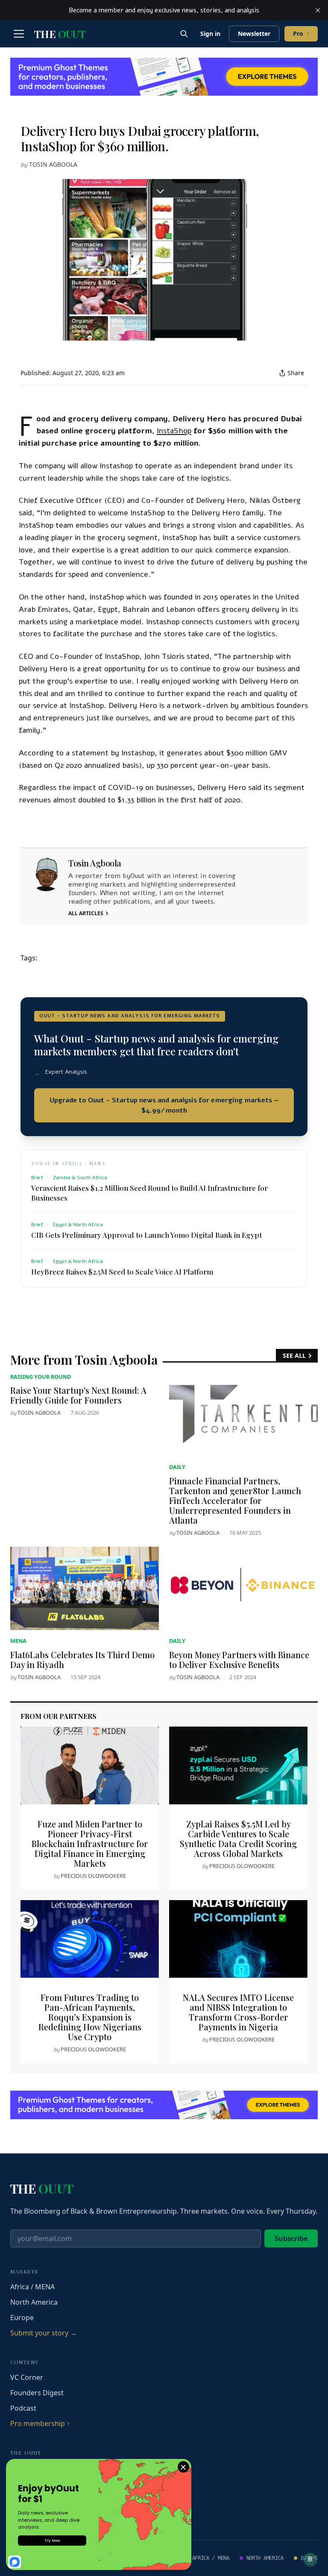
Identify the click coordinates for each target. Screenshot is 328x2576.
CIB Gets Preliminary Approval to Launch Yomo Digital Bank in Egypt (146, 1235)
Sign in (210, 34)
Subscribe (291, 2238)
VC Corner (27, 2377)
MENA (18, 1641)
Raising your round (41, 1377)
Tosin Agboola (53, 164)
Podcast (23, 2408)
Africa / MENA (32, 2287)
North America (34, 2302)
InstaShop (174, 431)
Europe (22, 2318)
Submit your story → (44, 2333)
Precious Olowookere (93, 1876)
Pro (301, 34)
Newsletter (254, 34)
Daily (177, 1467)
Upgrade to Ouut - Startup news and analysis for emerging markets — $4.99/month (164, 1105)
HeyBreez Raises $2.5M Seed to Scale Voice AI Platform (122, 1272)
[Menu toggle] (19, 34)
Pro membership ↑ (40, 2423)
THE (60, 34)
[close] (318, 10)
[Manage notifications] (310, 2559)
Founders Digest (37, 2393)
